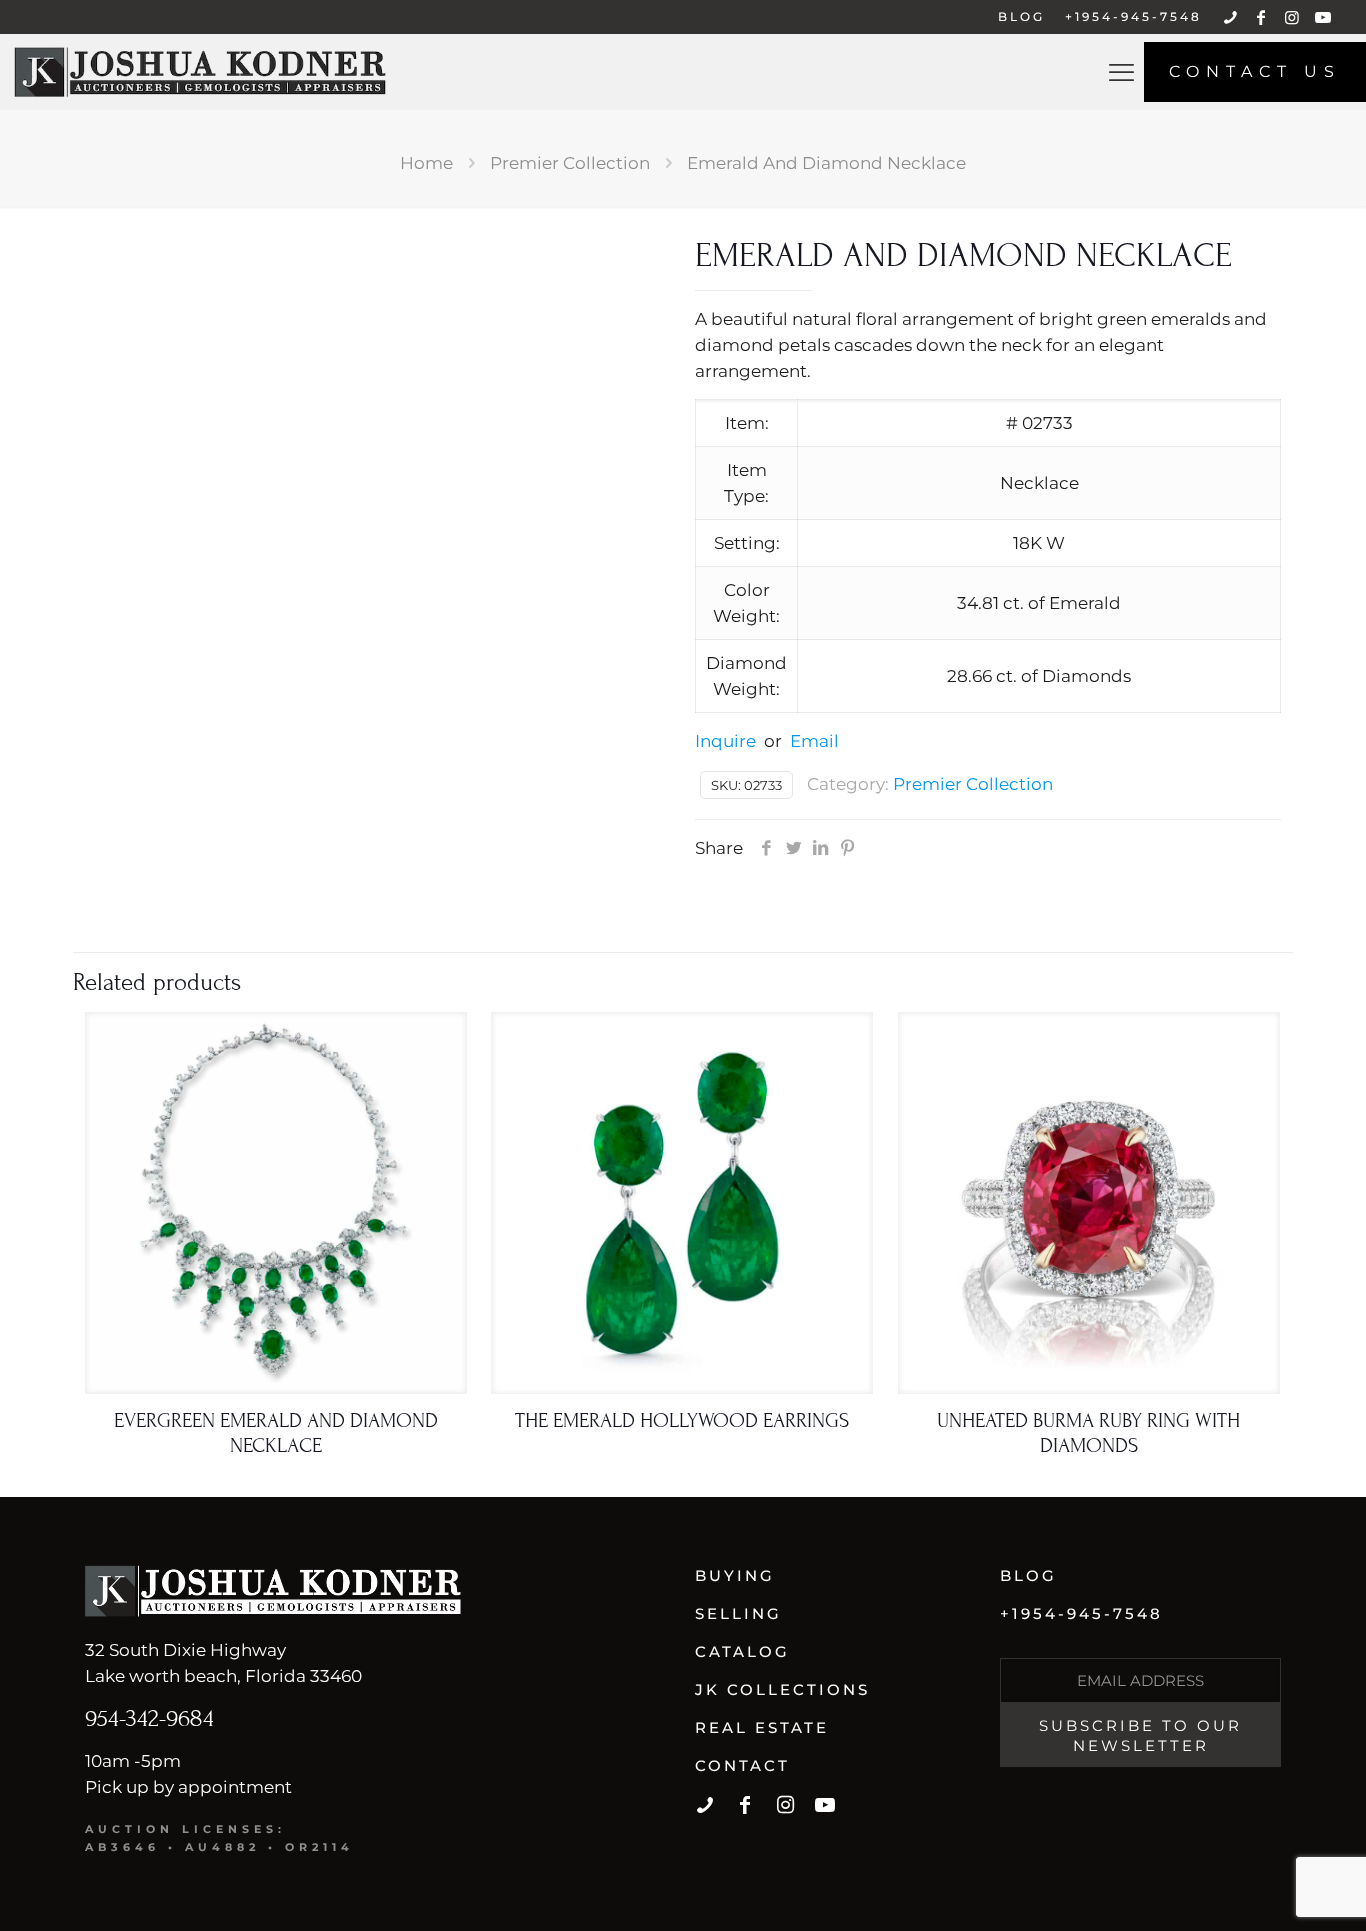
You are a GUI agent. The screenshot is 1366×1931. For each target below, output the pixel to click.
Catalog (742, 1651)
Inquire (725, 741)
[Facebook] (766, 848)
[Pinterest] (847, 848)
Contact (742, 1765)
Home (426, 163)
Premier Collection (570, 163)
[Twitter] (793, 848)
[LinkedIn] (820, 848)
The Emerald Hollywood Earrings (682, 1421)
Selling (738, 1613)
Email (814, 741)
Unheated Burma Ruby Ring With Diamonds (1088, 1433)
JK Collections (782, 1689)
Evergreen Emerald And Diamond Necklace (276, 1433)
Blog (1028, 1575)
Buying (735, 1575)
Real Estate (762, 1727)
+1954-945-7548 (1081, 1613)
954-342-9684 (149, 1718)
